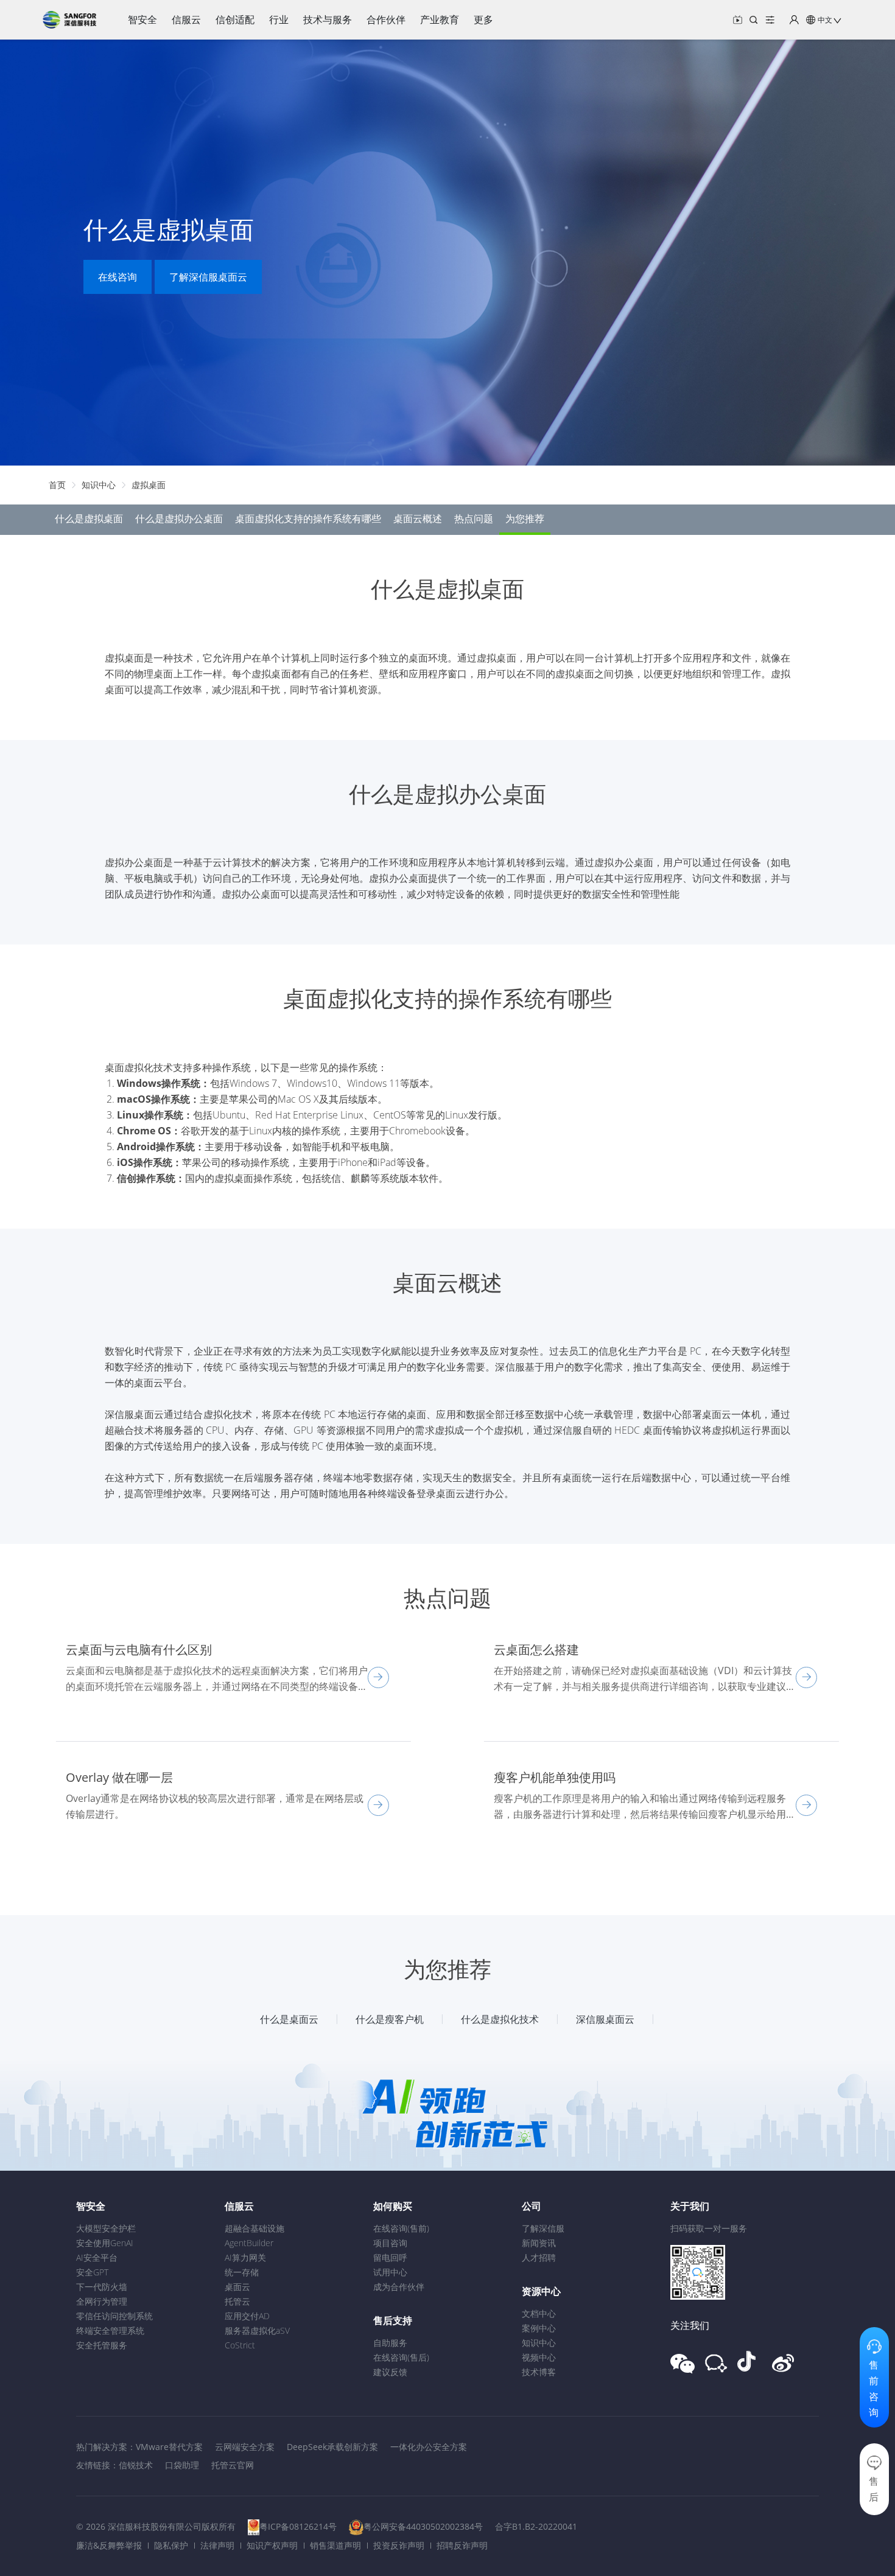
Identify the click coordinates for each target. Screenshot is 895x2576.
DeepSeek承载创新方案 (332, 2447)
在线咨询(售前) (401, 2228)
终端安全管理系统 (110, 2330)
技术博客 (539, 2372)
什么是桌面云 (289, 2019)
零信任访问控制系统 (114, 2316)
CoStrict (240, 2345)
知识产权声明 (272, 2545)
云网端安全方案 (245, 2447)
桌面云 (237, 2287)
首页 (57, 485)
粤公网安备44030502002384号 (423, 2526)
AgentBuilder (249, 2243)
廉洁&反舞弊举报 (109, 2545)
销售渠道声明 (335, 2545)
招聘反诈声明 (462, 2545)
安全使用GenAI (105, 2243)
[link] (57, 485)
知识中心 (99, 485)
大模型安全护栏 (106, 2228)
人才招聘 (539, 2257)
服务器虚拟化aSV (257, 2330)
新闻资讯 (539, 2243)
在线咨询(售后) (401, 2357)
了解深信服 (543, 2228)
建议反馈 (390, 2372)
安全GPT (92, 2272)
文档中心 (539, 2313)
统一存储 (242, 2272)
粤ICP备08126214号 (298, 2526)
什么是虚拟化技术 (500, 2019)
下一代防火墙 (102, 2287)
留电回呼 (390, 2257)
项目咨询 (390, 2243)
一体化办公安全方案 (429, 2447)
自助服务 (390, 2343)
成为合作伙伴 (399, 2287)
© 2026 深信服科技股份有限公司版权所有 (156, 2526)
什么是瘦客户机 (390, 2019)
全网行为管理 (102, 2301)
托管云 (237, 2301)
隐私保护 (171, 2545)
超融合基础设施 (254, 2228)
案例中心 (539, 2328)
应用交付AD (247, 2316)
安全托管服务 (102, 2345)
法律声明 (217, 2545)
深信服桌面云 (605, 2019)
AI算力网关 (245, 2257)
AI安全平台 (97, 2257)
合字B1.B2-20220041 (536, 2526)
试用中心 (390, 2272)
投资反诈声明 (399, 2545)
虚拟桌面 (149, 485)
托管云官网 (233, 2465)
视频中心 (539, 2357)
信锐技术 (136, 2465)
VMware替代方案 (169, 2447)
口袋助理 (182, 2465)
